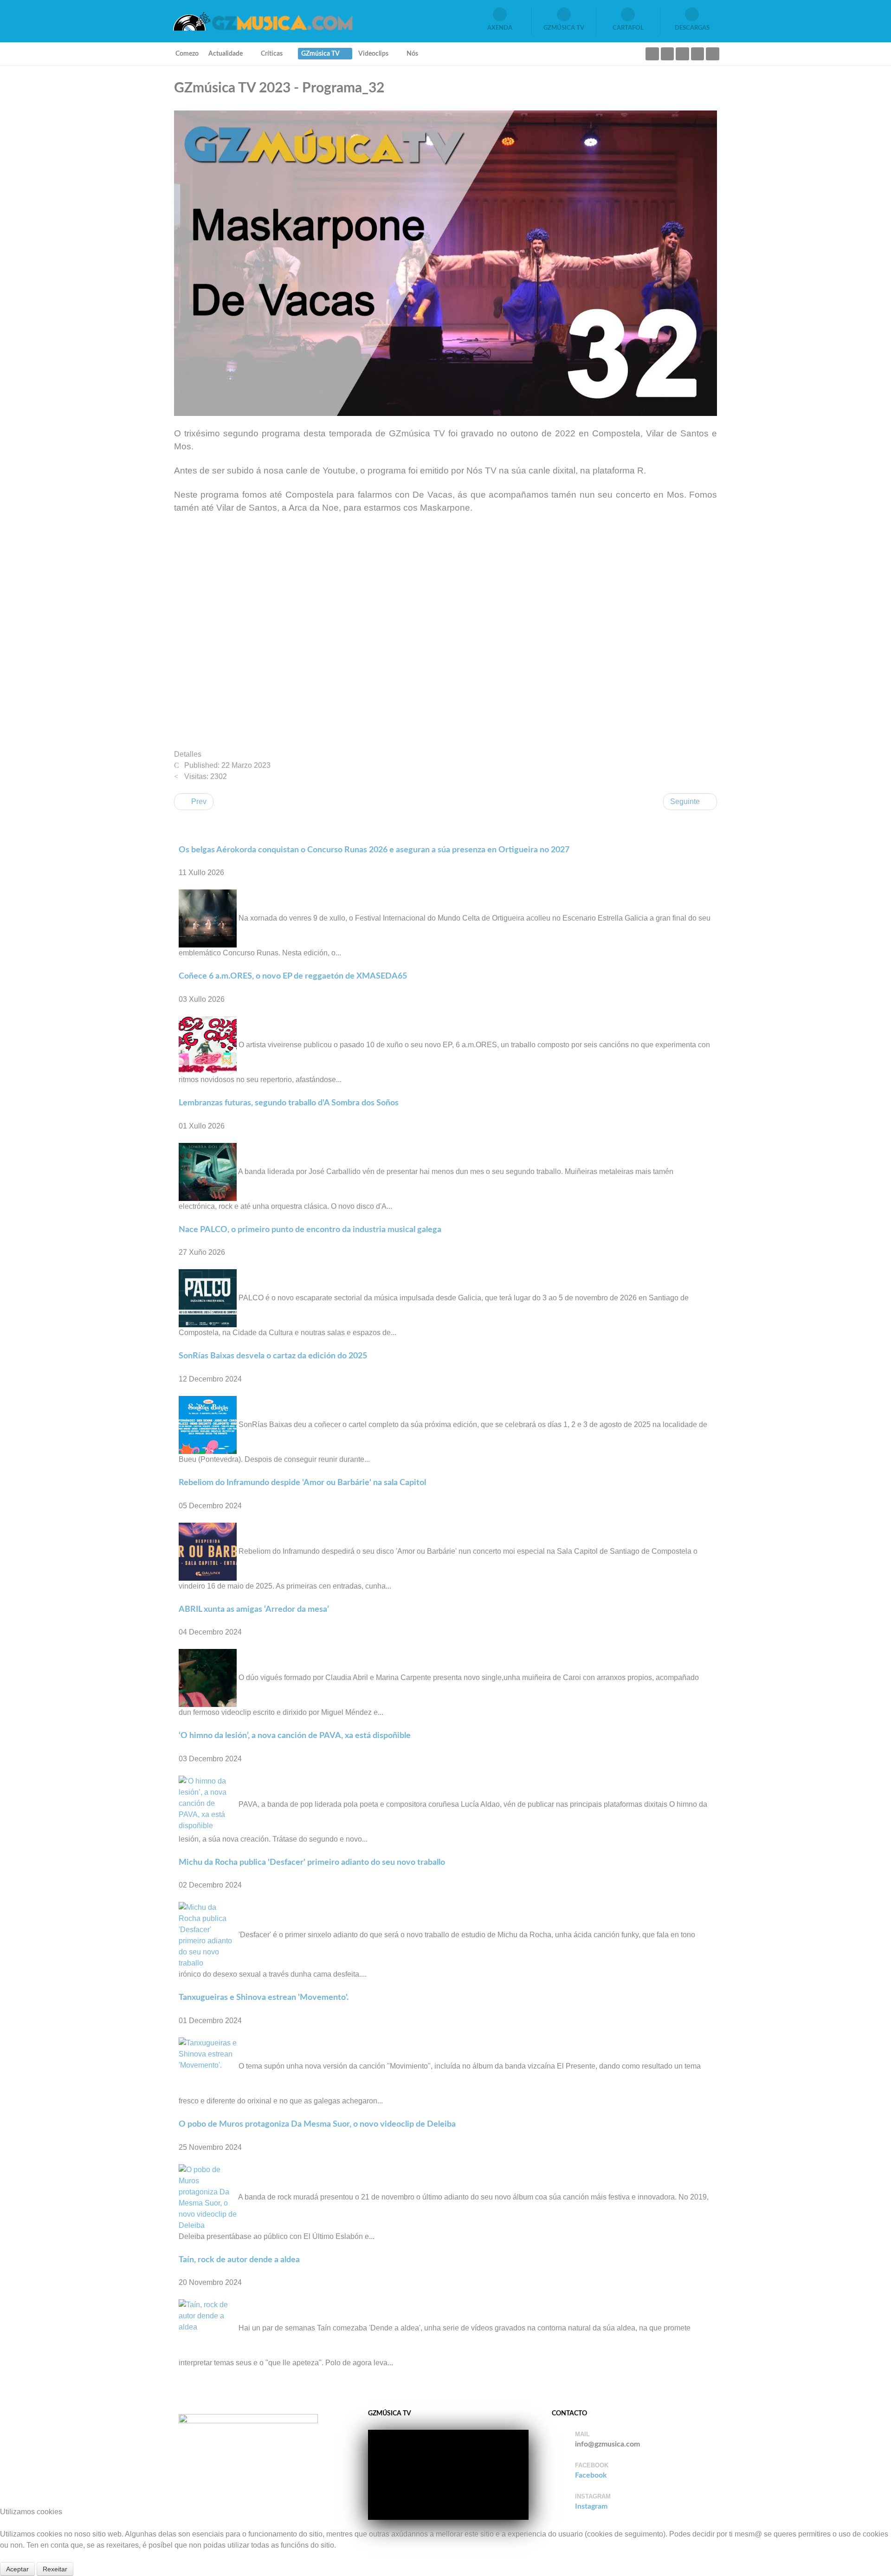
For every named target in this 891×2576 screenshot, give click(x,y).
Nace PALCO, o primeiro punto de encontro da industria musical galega (310, 1230)
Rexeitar (55, 2569)
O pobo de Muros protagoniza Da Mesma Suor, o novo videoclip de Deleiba (317, 2124)
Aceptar (17, 2569)
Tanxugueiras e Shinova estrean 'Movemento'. (264, 1997)
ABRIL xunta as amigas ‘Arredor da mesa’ (254, 1609)
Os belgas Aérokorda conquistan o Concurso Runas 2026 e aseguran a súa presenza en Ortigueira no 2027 (374, 850)
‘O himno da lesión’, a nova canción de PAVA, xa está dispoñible (295, 1736)
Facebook (591, 2475)
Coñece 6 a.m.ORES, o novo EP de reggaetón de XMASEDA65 (293, 976)
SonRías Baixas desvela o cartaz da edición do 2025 (273, 1356)
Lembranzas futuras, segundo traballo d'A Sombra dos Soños (289, 1103)
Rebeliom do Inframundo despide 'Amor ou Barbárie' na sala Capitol (302, 1483)
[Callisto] (262, 21)
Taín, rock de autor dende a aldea (239, 2260)
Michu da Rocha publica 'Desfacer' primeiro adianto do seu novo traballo (312, 1862)
